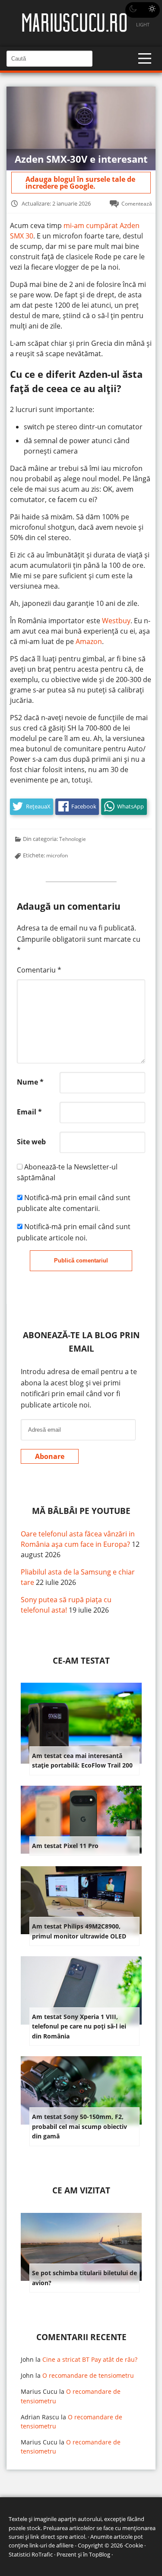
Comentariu (39, 970)
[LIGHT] (143, 10)
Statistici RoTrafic (31, 2554)
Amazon (89, 641)
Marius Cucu (39, 2391)
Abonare (50, 1456)
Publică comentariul (81, 1261)
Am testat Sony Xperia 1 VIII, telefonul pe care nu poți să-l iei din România (79, 2026)
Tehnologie (73, 839)
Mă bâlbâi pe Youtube (81, 1511)
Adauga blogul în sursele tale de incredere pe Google (80, 183)
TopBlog (100, 2554)
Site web (31, 1142)
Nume (30, 1082)
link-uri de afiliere (51, 2545)
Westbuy (116, 621)
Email (29, 1112)
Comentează (137, 203)
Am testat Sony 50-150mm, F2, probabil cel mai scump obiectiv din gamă (79, 2126)
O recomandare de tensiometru (88, 2375)
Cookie (134, 2545)
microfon (57, 855)
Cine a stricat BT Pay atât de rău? (90, 2359)
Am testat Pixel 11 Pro (65, 1846)
